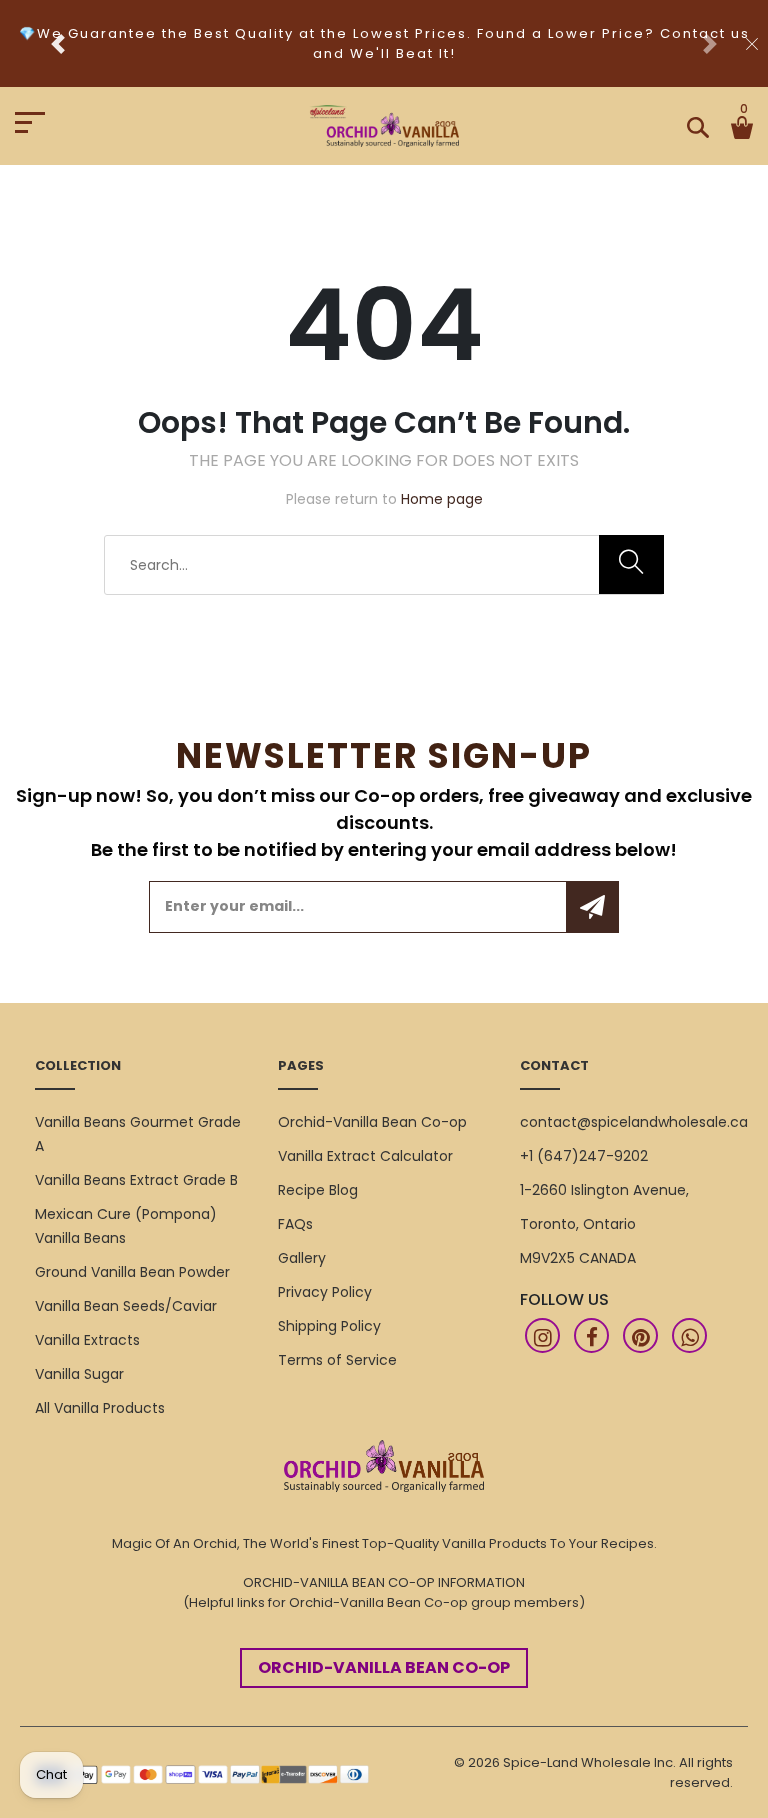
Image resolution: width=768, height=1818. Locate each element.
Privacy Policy (325, 1292)
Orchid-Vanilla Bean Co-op (372, 1122)
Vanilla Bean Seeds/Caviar (126, 1306)
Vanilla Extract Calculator (365, 1156)
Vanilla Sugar (79, 1374)
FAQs (295, 1224)
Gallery (302, 1258)
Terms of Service (337, 1360)
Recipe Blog (318, 1190)
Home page (442, 499)
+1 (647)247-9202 (584, 1156)
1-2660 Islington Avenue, (604, 1190)
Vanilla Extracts (87, 1340)
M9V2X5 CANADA (578, 1258)
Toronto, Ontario (578, 1224)
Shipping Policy (329, 1326)
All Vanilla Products (100, 1408)
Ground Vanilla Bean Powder (132, 1272)
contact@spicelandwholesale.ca (634, 1122)
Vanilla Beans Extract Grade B (136, 1180)
